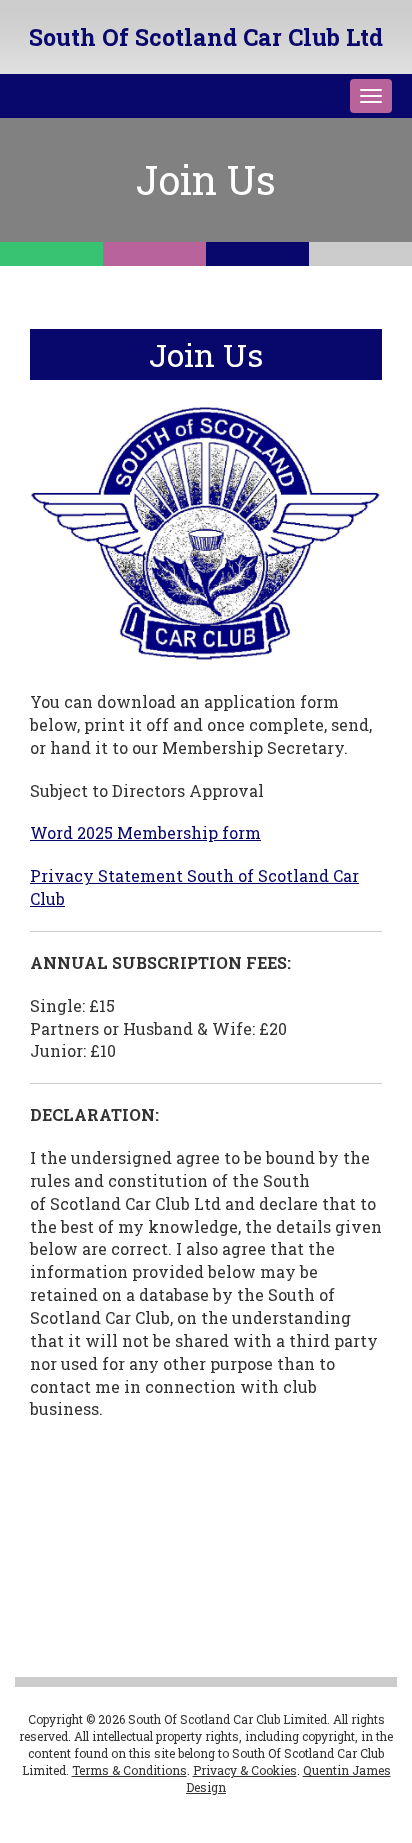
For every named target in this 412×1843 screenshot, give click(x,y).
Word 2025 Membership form (145, 832)
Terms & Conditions (129, 1770)
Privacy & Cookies (245, 1770)
